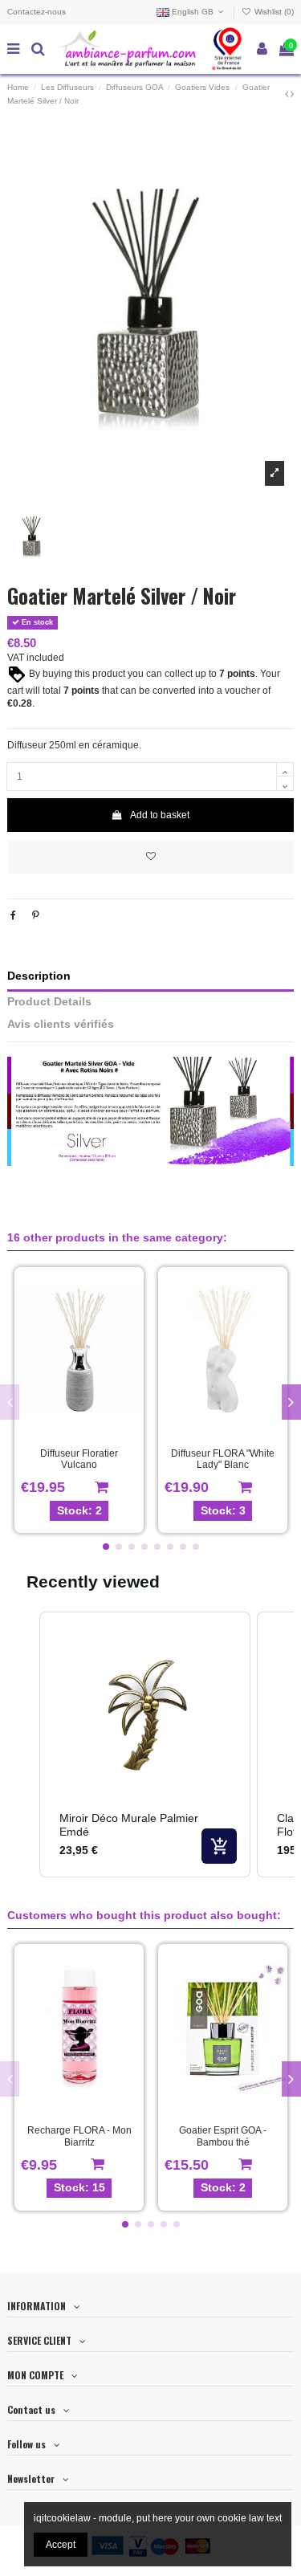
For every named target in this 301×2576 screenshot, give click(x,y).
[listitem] (145, 1745)
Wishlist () (273, 12)
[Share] (13, 915)
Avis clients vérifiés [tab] (61, 1024)
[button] (106, 1547)
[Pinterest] (36, 915)
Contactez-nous (37, 12)
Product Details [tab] (49, 1002)
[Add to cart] (219, 1846)
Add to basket (160, 815)
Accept (61, 2545)
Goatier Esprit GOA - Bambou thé (223, 2136)
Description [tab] (39, 976)
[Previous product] (288, 94)
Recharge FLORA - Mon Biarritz (79, 2136)
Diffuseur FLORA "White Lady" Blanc (223, 1459)
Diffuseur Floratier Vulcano (79, 1459)
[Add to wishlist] (150, 857)
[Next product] (292, 94)
